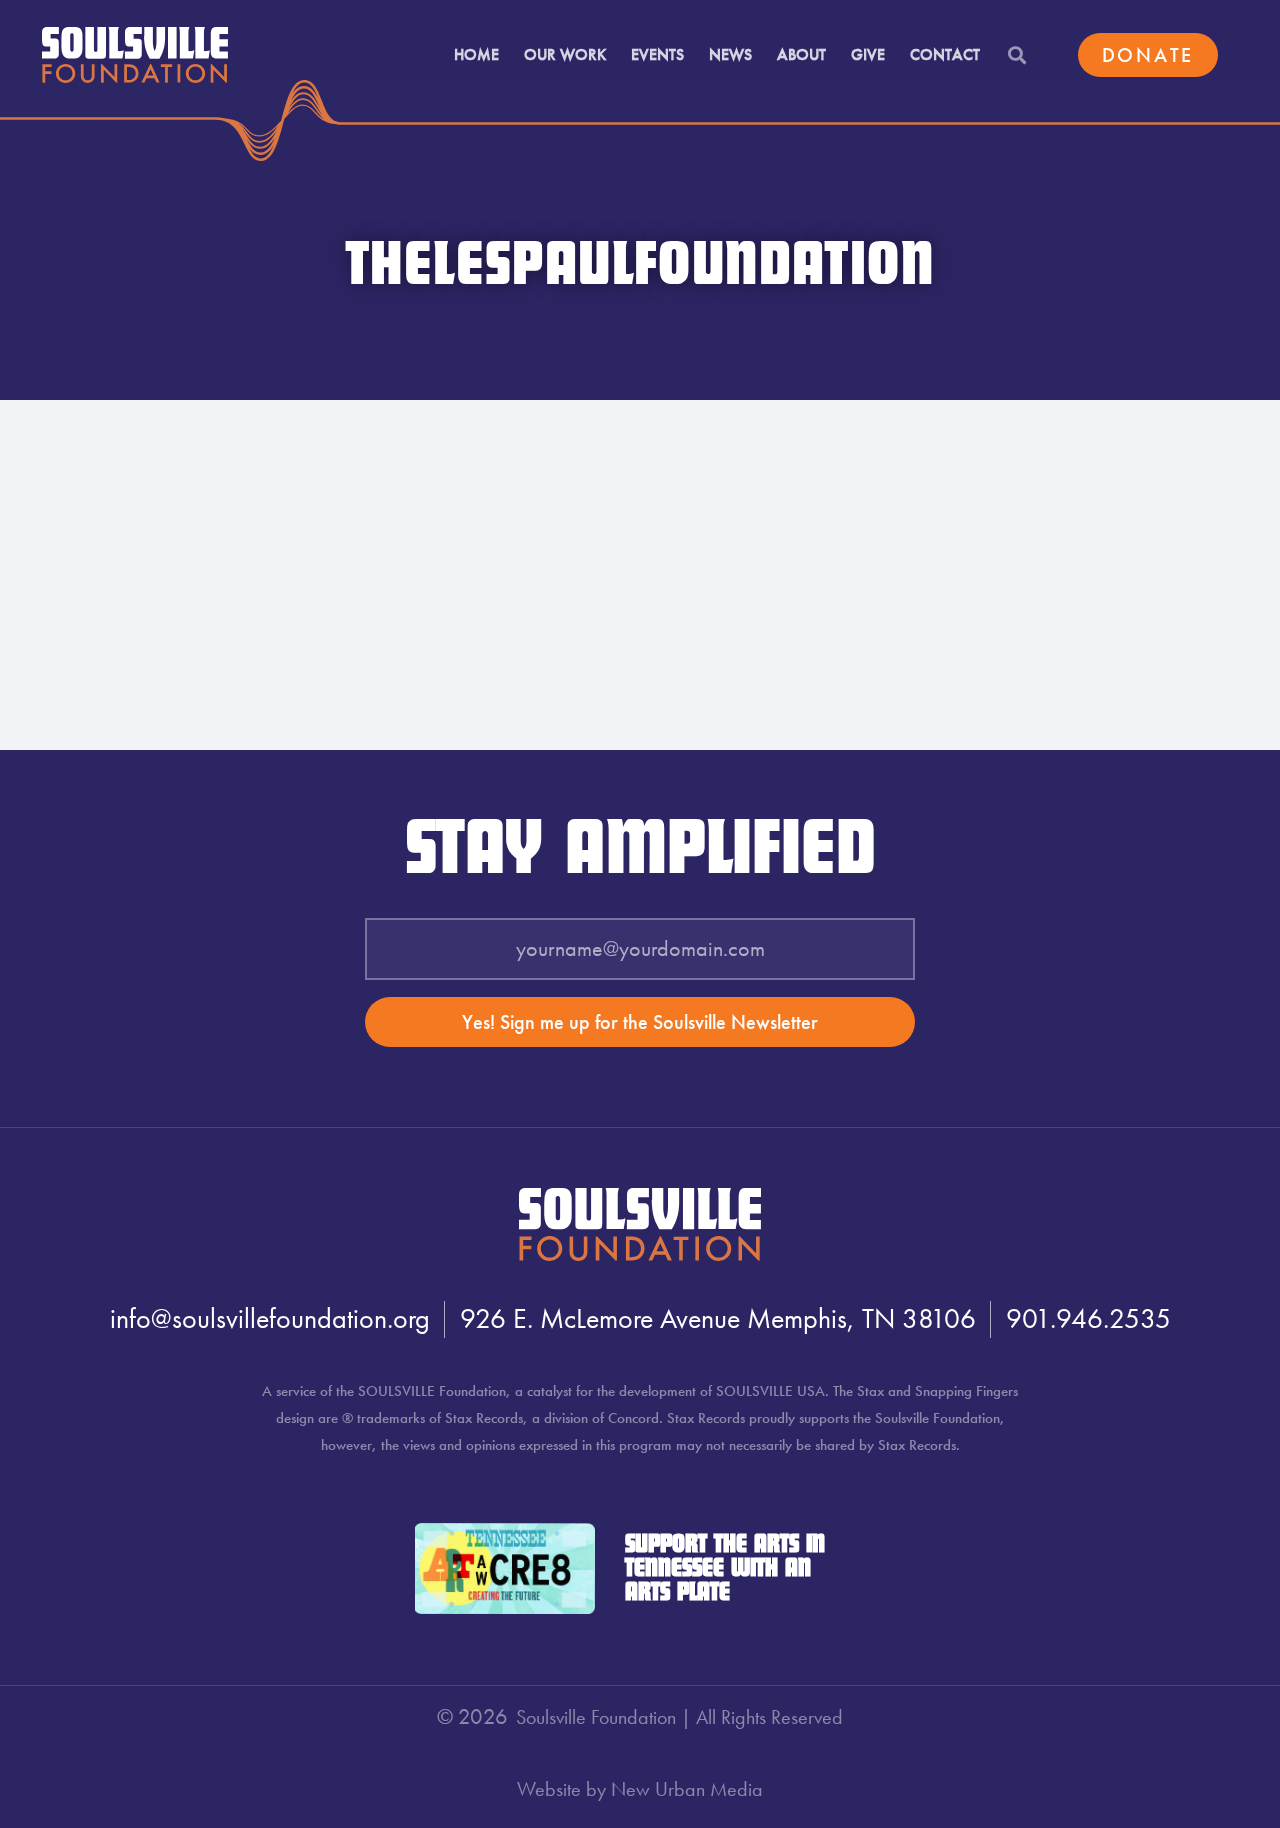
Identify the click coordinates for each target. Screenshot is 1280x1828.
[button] (1016, 55)
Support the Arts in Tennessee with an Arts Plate (725, 1568)
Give (868, 54)
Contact (945, 54)
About (801, 54)
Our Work (565, 54)
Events (657, 54)
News (730, 54)
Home (476, 54)
